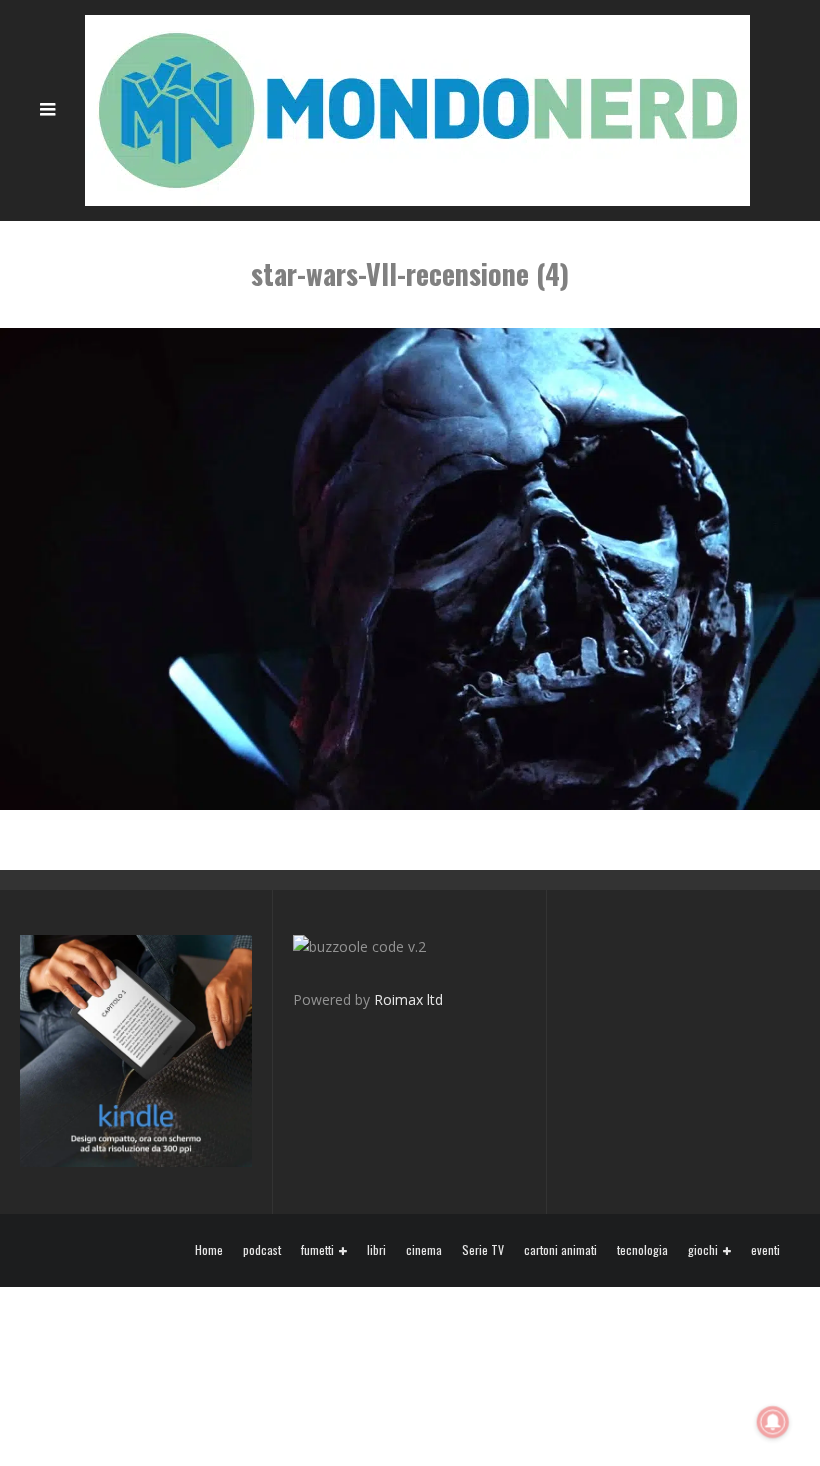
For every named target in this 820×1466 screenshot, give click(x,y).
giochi (703, 1250)
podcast (262, 1250)
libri (376, 1250)
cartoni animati (560, 1250)
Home (209, 1250)
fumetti (317, 1250)
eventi (765, 1250)
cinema (424, 1250)
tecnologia (642, 1250)
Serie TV (483, 1250)
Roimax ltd (408, 999)
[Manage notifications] (773, 1422)
